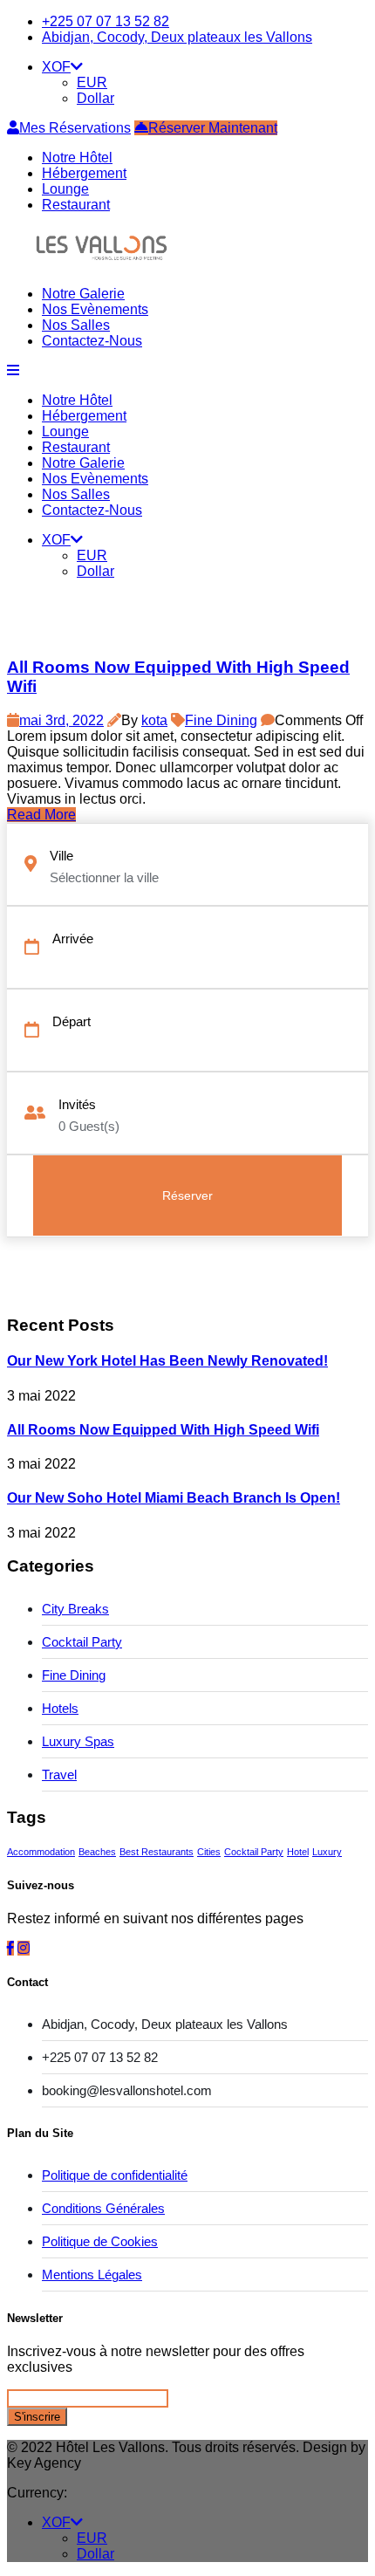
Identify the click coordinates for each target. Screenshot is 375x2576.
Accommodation (41, 1852)
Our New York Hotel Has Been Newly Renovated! (167, 1361)
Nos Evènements (95, 309)
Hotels (60, 1708)
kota (154, 720)
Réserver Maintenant (213, 128)
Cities (209, 1852)
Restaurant (76, 205)
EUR (92, 82)
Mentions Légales (92, 2275)
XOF (56, 67)
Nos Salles (76, 325)
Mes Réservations (75, 128)
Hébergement (84, 173)
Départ (72, 1021)
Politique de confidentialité (115, 2175)
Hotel (298, 1852)
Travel (59, 1774)
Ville (61, 856)
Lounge (65, 189)
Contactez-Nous (92, 341)
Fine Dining (221, 720)
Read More (41, 815)
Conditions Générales (103, 2208)
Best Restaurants (157, 1852)
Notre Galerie (83, 294)
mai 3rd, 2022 (61, 720)
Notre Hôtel (77, 158)
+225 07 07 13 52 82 (106, 21)
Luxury (327, 1852)
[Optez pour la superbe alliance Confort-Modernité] (102, 264)
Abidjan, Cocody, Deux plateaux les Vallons (177, 37)
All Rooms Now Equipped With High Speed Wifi (163, 1430)
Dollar (95, 98)
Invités (77, 1104)
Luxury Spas (78, 1741)
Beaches (97, 1852)
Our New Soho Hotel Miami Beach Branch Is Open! (174, 1498)
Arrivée (73, 939)
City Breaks (75, 1609)
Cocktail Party (82, 1642)
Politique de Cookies (100, 2241)
